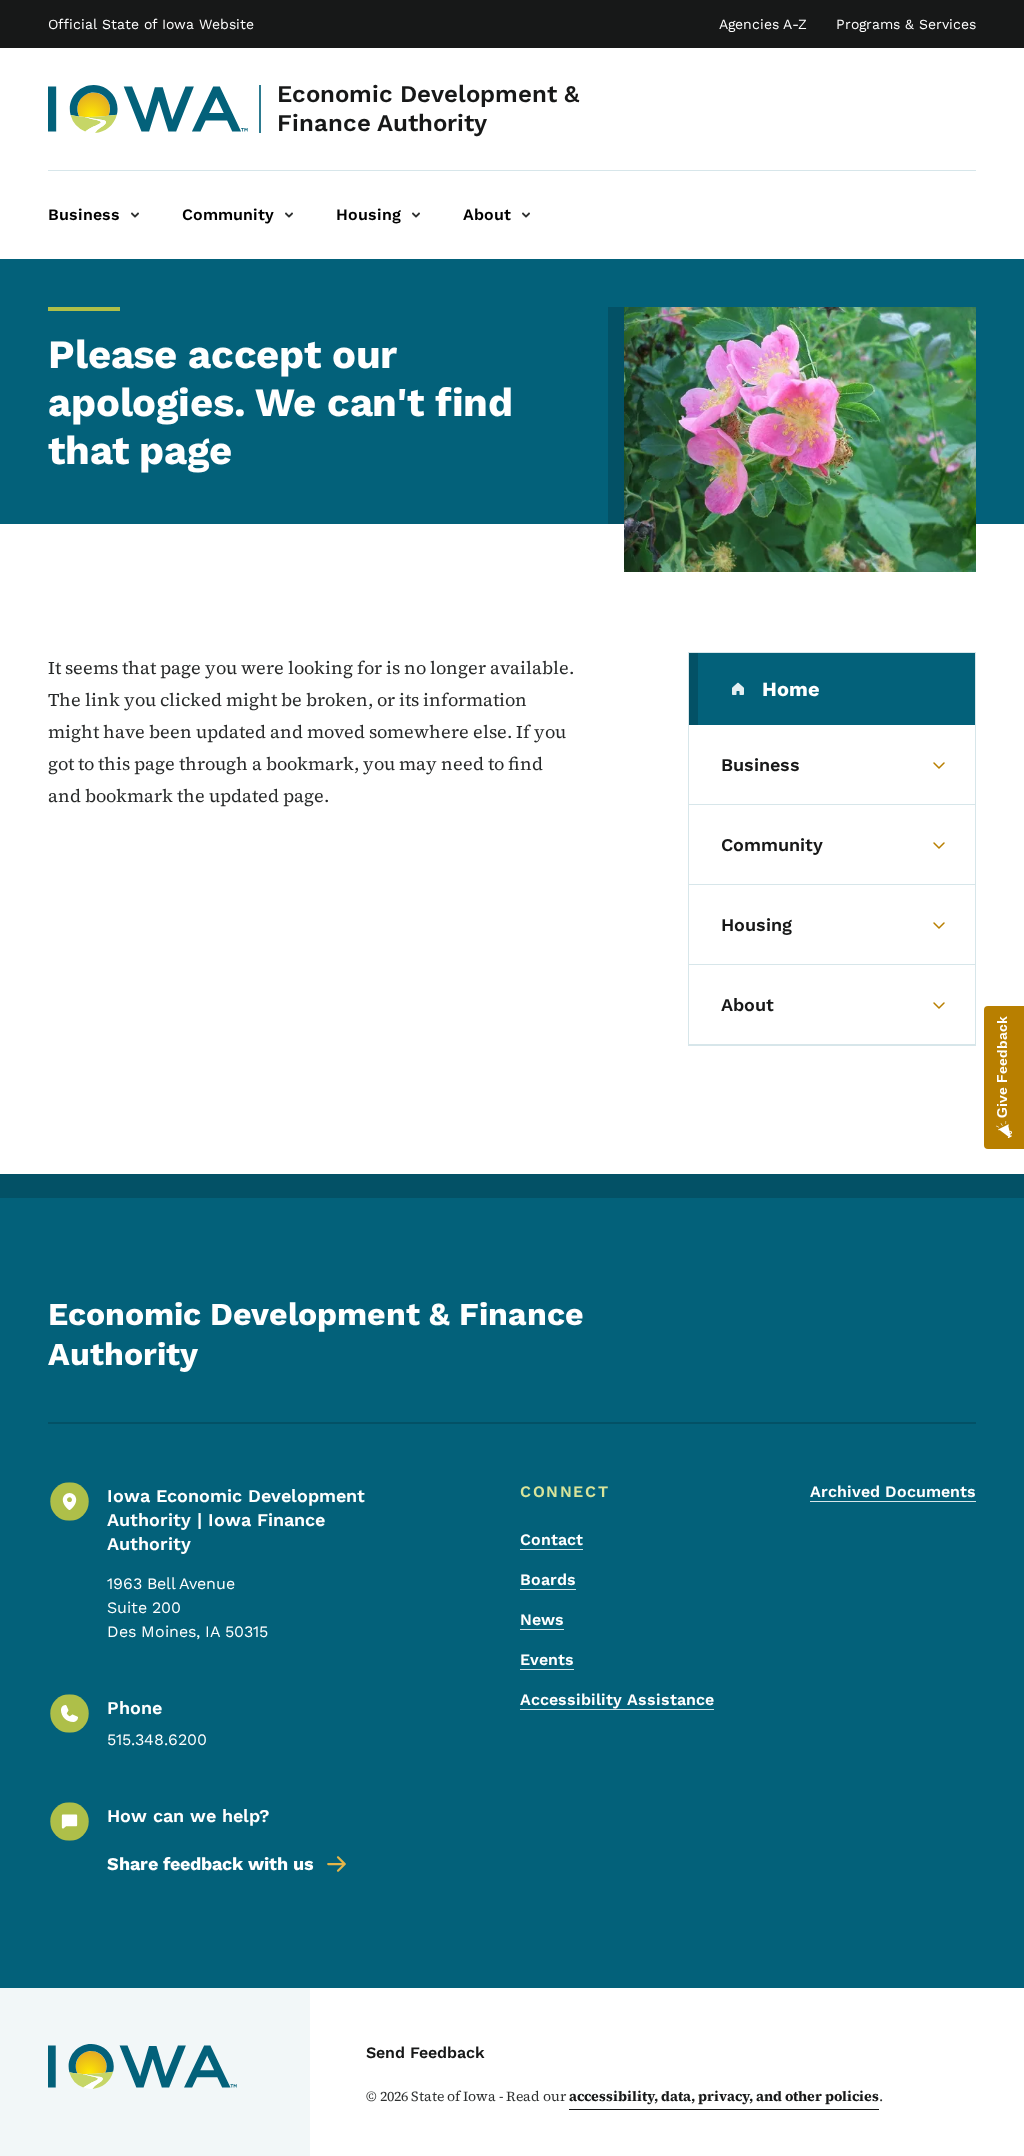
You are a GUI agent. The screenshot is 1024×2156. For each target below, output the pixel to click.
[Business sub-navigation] (135, 215)
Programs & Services (906, 24)
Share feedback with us (210, 1863)
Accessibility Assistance (617, 1699)
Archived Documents (893, 1491)
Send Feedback (425, 2052)
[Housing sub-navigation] (416, 215)
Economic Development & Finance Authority (428, 108)
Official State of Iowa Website (151, 24)
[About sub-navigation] (526, 215)
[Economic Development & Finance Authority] (148, 109)
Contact (551, 1539)
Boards (548, 1579)
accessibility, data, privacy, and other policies (724, 2096)
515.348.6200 (157, 1739)
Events (547, 1659)
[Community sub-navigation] (289, 215)
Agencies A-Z (763, 24)
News (542, 1619)
